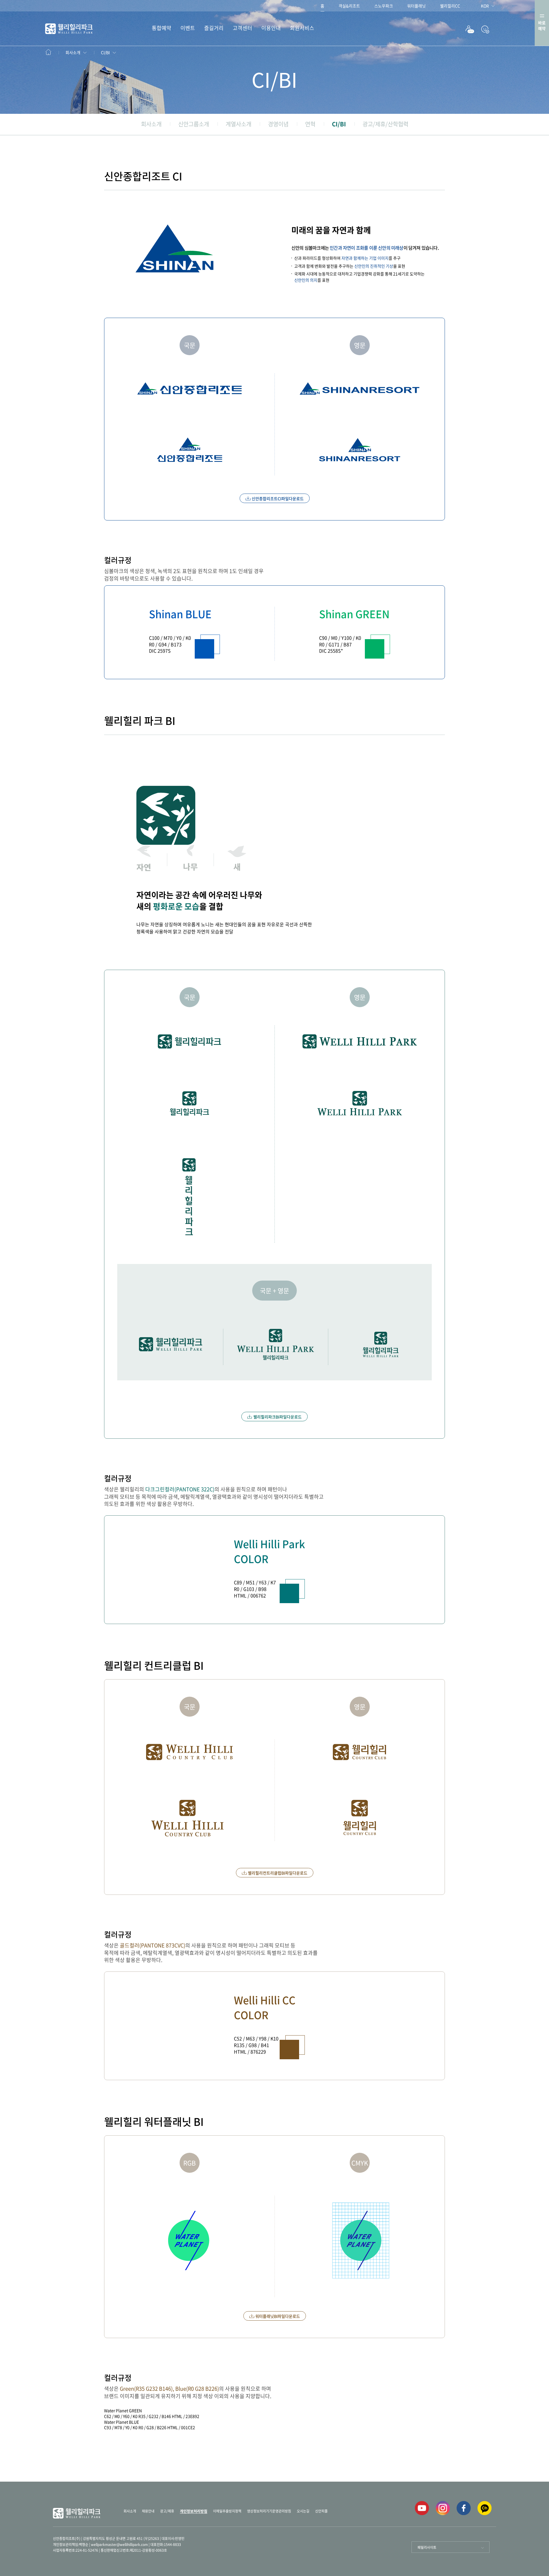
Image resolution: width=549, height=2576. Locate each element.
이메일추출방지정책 (227, 2511)
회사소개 (73, 52)
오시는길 (303, 2511)
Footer (52, 52)
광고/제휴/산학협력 (385, 124)
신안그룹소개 (194, 124)
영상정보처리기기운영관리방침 (269, 2511)
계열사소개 (238, 124)
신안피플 (321, 2511)
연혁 (310, 124)
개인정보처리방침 (194, 2511)
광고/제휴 (167, 2511)
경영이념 (278, 124)
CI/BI (105, 52)
